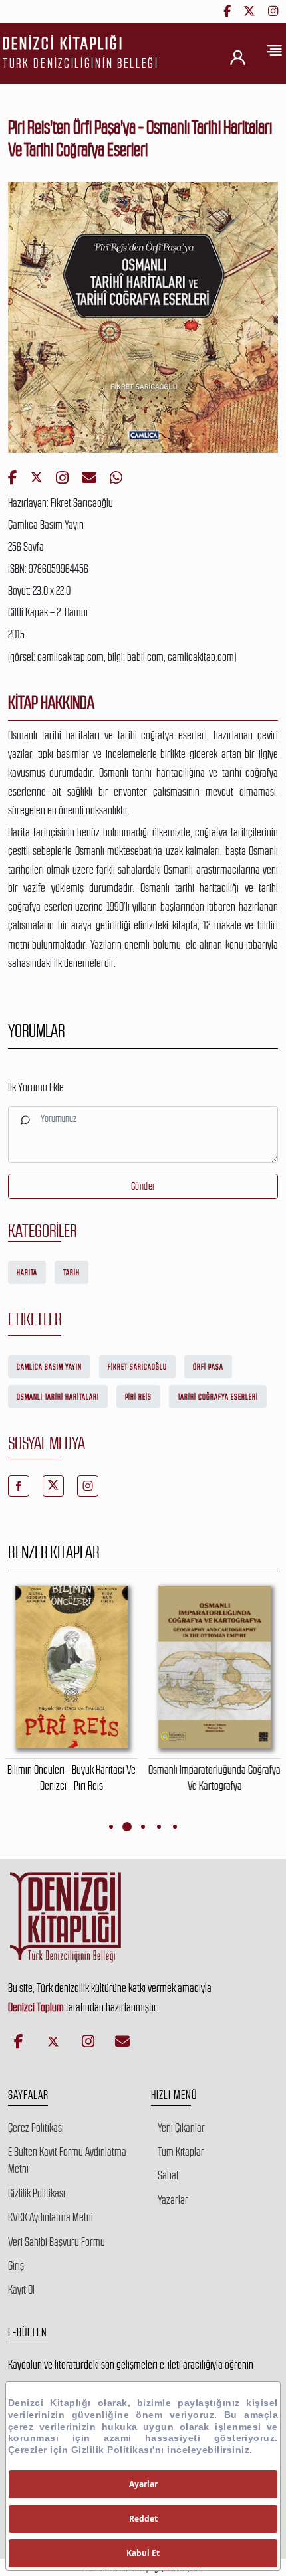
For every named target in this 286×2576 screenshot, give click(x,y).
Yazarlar (173, 2200)
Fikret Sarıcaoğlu (137, 1367)
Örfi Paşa (208, 1367)
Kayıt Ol (21, 2290)
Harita (27, 1273)
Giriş (16, 2266)
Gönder (143, 1186)
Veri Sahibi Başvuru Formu (57, 2242)
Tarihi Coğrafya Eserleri (218, 1397)
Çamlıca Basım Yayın (49, 1367)
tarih (71, 1273)
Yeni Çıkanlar (181, 2128)
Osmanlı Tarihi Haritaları (58, 1397)
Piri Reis (138, 1397)
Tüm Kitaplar (181, 2152)
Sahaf (168, 2175)
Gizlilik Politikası (37, 2193)
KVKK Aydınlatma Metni (51, 2217)
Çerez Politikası (36, 2128)
